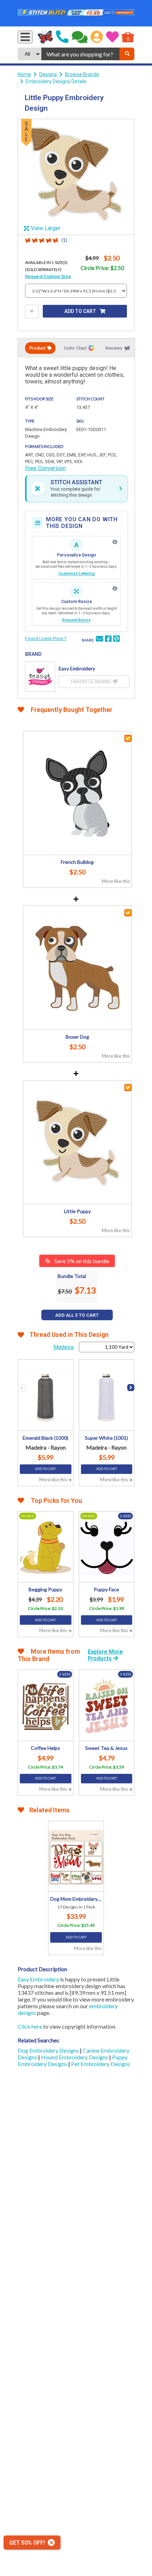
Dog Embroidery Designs (49, 2050)
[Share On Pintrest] (116, 640)
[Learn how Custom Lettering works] (115, 542)
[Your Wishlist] (112, 37)
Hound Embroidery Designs (75, 2057)
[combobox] (80, 54)
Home (24, 74)
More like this (116, 881)
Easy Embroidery (38, 1979)
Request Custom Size (48, 276)
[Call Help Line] (62, 37)
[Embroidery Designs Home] (45, 37)
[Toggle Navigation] (25, 37)
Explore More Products (105, 1655)
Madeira (63, 1347)
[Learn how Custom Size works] (115, 589)
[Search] (127, 54)
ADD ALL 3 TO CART (77, 1315)
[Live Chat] (80, 37)
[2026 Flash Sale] (76, 13)
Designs (48, 74)
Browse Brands (82, 74)
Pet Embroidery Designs (101, 2064)
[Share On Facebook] (108, 640)
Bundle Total (72, 1276)
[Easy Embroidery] (40, 677)
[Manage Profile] (97, 37)
